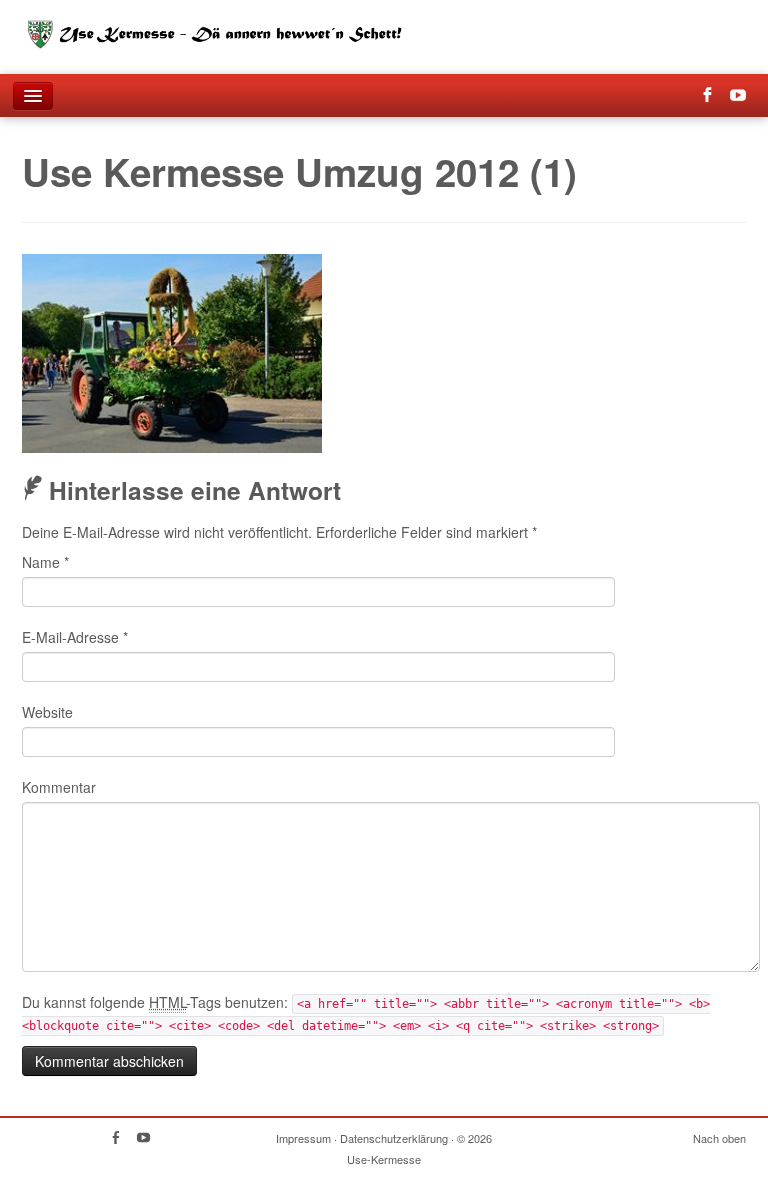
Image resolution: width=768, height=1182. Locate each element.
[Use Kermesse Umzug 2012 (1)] (172, 351)
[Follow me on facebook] (713, 96)
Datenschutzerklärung (394, 1138)
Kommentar (59, 787)
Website (47, 712)
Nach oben (719, 1138)
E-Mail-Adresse (75, 637)
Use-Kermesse (384, 1159)
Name (45, 562)
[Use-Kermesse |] (227, 29)
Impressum (303, 1138)
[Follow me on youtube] (744, 96)
